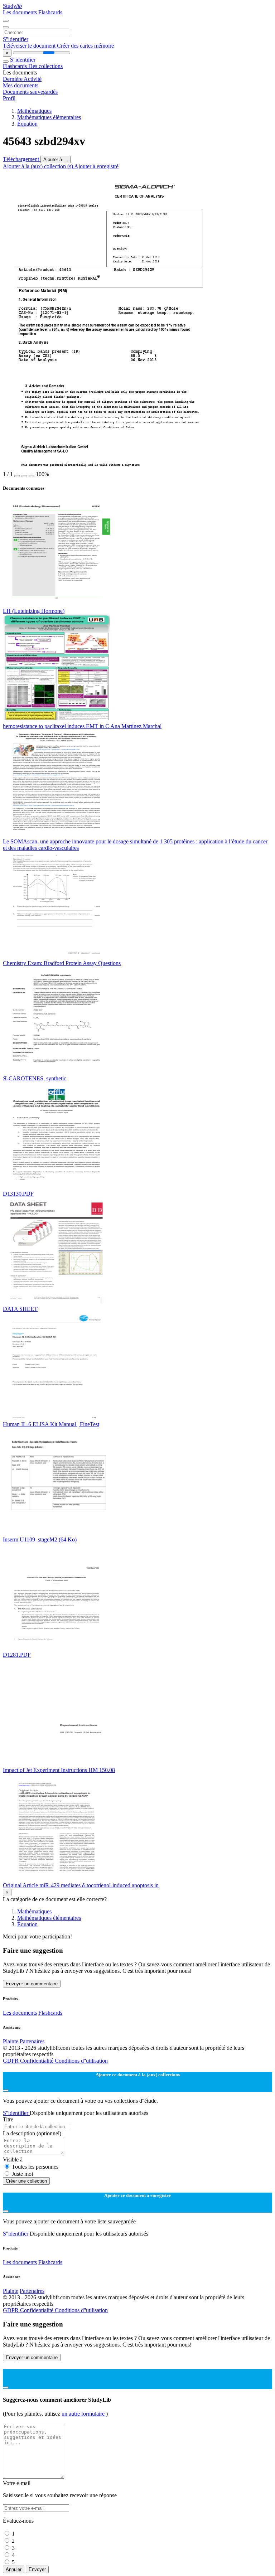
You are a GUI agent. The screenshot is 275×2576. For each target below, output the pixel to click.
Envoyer (37, 2569)
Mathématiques (34, 111)
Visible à (13, 2159)
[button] (17, 476)
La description (32, 2133)
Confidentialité (37, 2061)
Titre (8, 2119)
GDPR (11, 2061)
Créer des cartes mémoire (85, 46)
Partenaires (32, 2041)
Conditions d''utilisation (81, 2061)
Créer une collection (26, 2181)
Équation (27, 124)
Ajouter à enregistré (96, 166)
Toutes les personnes (35, 2167)
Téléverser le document (30, 46)
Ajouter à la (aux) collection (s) (38, 166)
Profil (9, 98)
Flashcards (50, 12)
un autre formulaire (84, 2414)
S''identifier (16, 39)
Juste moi (22, 2174)
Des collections (45, 66)
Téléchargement (22, 159)
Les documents (21, 12)
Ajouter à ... (56, 159)
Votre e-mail (17, 2483)
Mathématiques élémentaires (49, 117)
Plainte (11, 2041)
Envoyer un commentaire (32, 1984)
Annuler (14, 2569)
